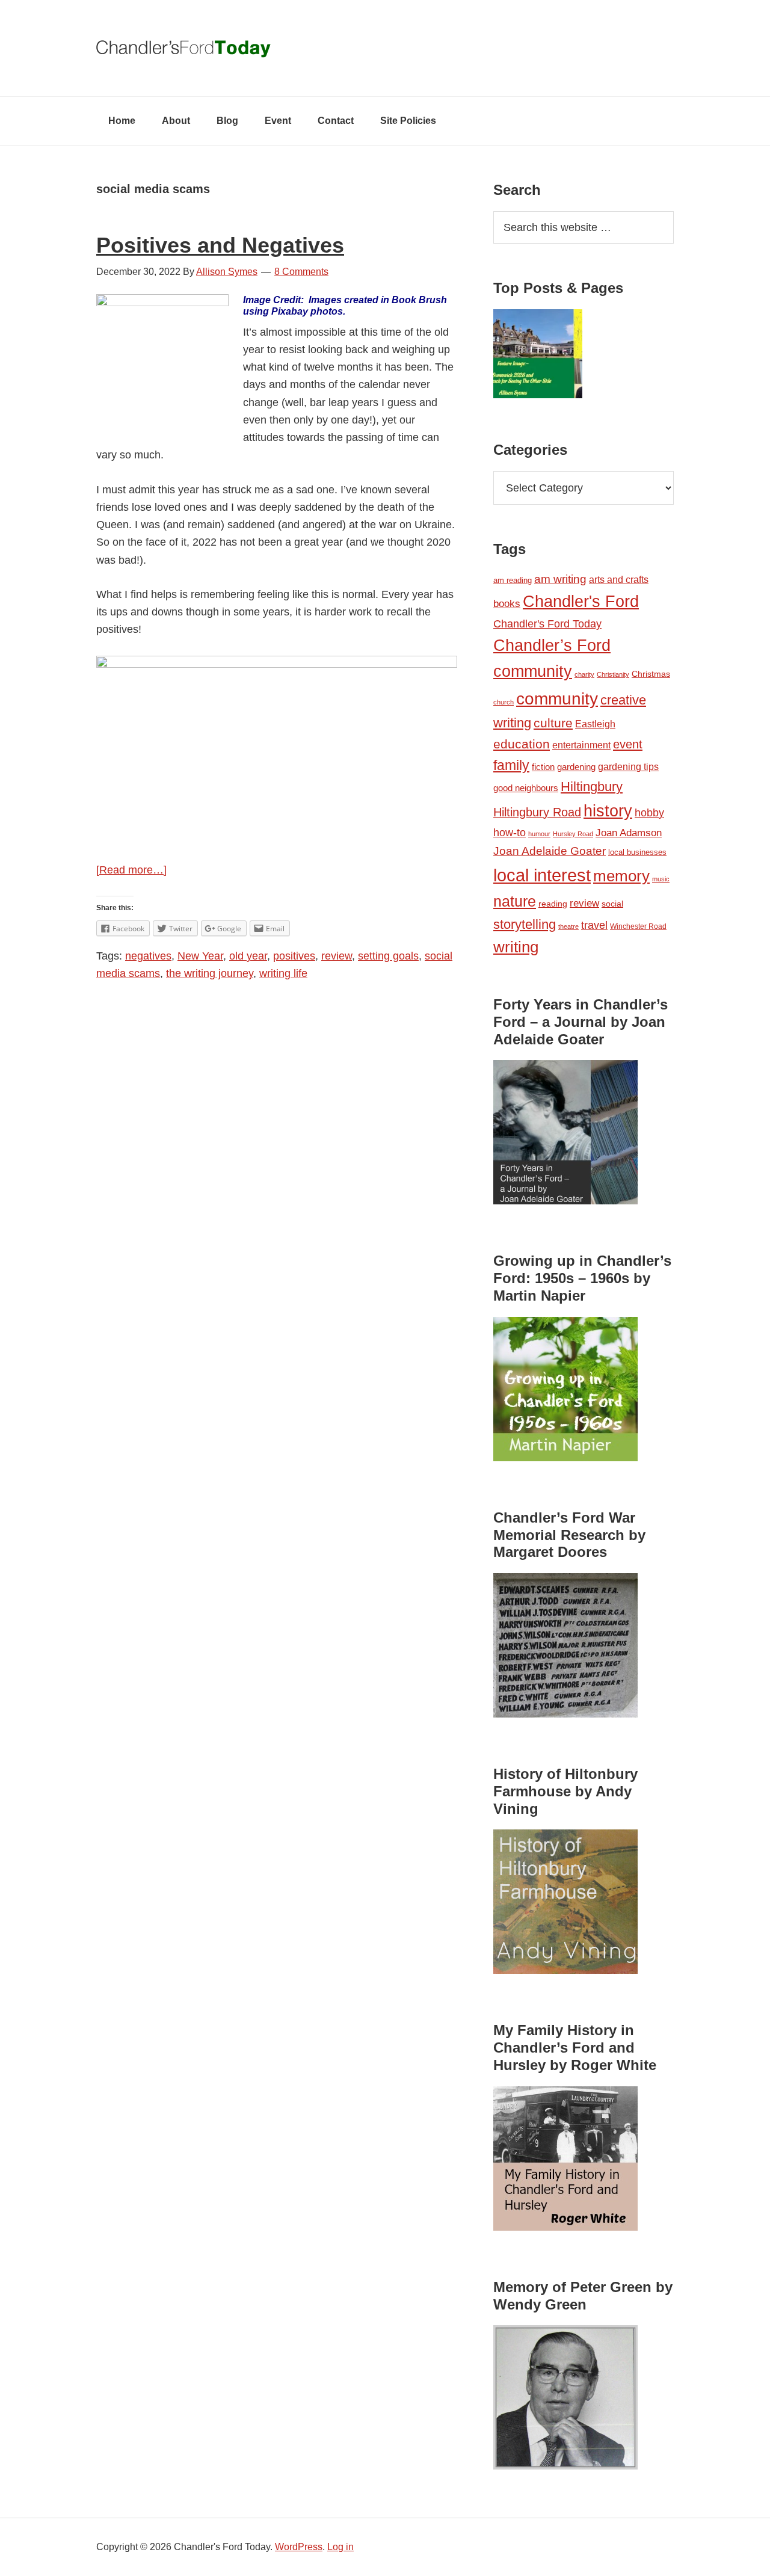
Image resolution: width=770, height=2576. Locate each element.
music (661, 879)
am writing (560, 579)
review (337, 956)
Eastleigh (595, 724)
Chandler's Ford (581, 602)
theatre (568, 926)
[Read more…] (131, 870)
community (557, 699)
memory (621, 876)
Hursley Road (573, 834)
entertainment (581, 745)
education (522, 744)
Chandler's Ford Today (385, 48)
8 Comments (301, 272)
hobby (649, 813)
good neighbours (526, 788)
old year (248, 956)
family (511, 765)
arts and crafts (619, 580)
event (628, 744)
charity (584, 674)
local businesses (637, 852)
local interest (542, 875)
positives (294, 956)
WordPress (299, 2547)
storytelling (525, 924)
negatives (148, 956)
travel (594, 925)
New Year (200, 956)
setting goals (388, 956)
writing (516, 947)
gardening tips (628, 767)
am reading (513, 580)
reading (553, 904)
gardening (576, 767)
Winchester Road (638, 926)
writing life (283, 973)
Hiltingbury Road (537, 812)
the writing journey (210, 973)
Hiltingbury (592, 787)
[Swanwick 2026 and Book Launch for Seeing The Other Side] (538, 356)
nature (515, 901)
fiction (543, 767)
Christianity (613, 674)
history (608, 811)
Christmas (651, 674)
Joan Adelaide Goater (550, 851)
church (504, 702)
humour (539, 834)
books (507, 603)
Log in (340, 2547)
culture (553, 723)
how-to (510, 833)
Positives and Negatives (220, 245)
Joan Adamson (629, 833)
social (612, 904)
